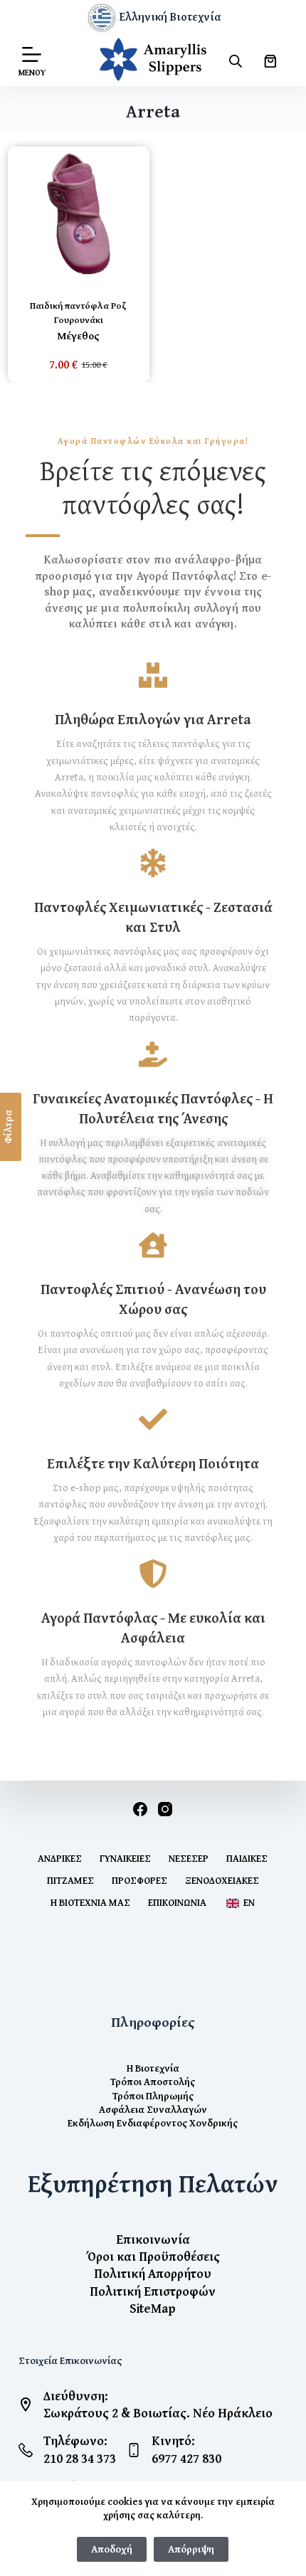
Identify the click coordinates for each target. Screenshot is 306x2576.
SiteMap (153, 2308)
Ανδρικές (60, 1858)
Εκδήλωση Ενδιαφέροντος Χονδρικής (153, 2122)
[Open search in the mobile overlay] (236, 61)
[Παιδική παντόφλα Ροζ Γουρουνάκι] (79, 214)
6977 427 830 (186, 2458)
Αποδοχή (112, 2549)
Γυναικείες (125, 1858)
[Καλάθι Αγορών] (270, 61)
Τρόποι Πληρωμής (153, 2095)
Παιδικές (247, 1858)
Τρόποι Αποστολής (153, 2081)
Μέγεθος (78, 336)
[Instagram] (165, 1809)
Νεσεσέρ (189, 1858)
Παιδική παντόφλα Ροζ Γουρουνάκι (78, 313)
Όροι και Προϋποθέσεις (153, 2256)
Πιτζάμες (70, 1880)
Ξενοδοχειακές (222, 1880)
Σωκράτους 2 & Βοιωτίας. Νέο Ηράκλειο (158, 2413)
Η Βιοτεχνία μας (90, 1902)
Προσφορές (139, 1880)
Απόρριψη (191, 2549)
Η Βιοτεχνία (153, 2068)
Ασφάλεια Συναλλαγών (153, 2109)
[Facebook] (140, 1809)
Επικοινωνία (177, 1902)
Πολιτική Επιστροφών (153, 2291)
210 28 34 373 (80, 2458)
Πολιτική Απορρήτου (153, 2273)
